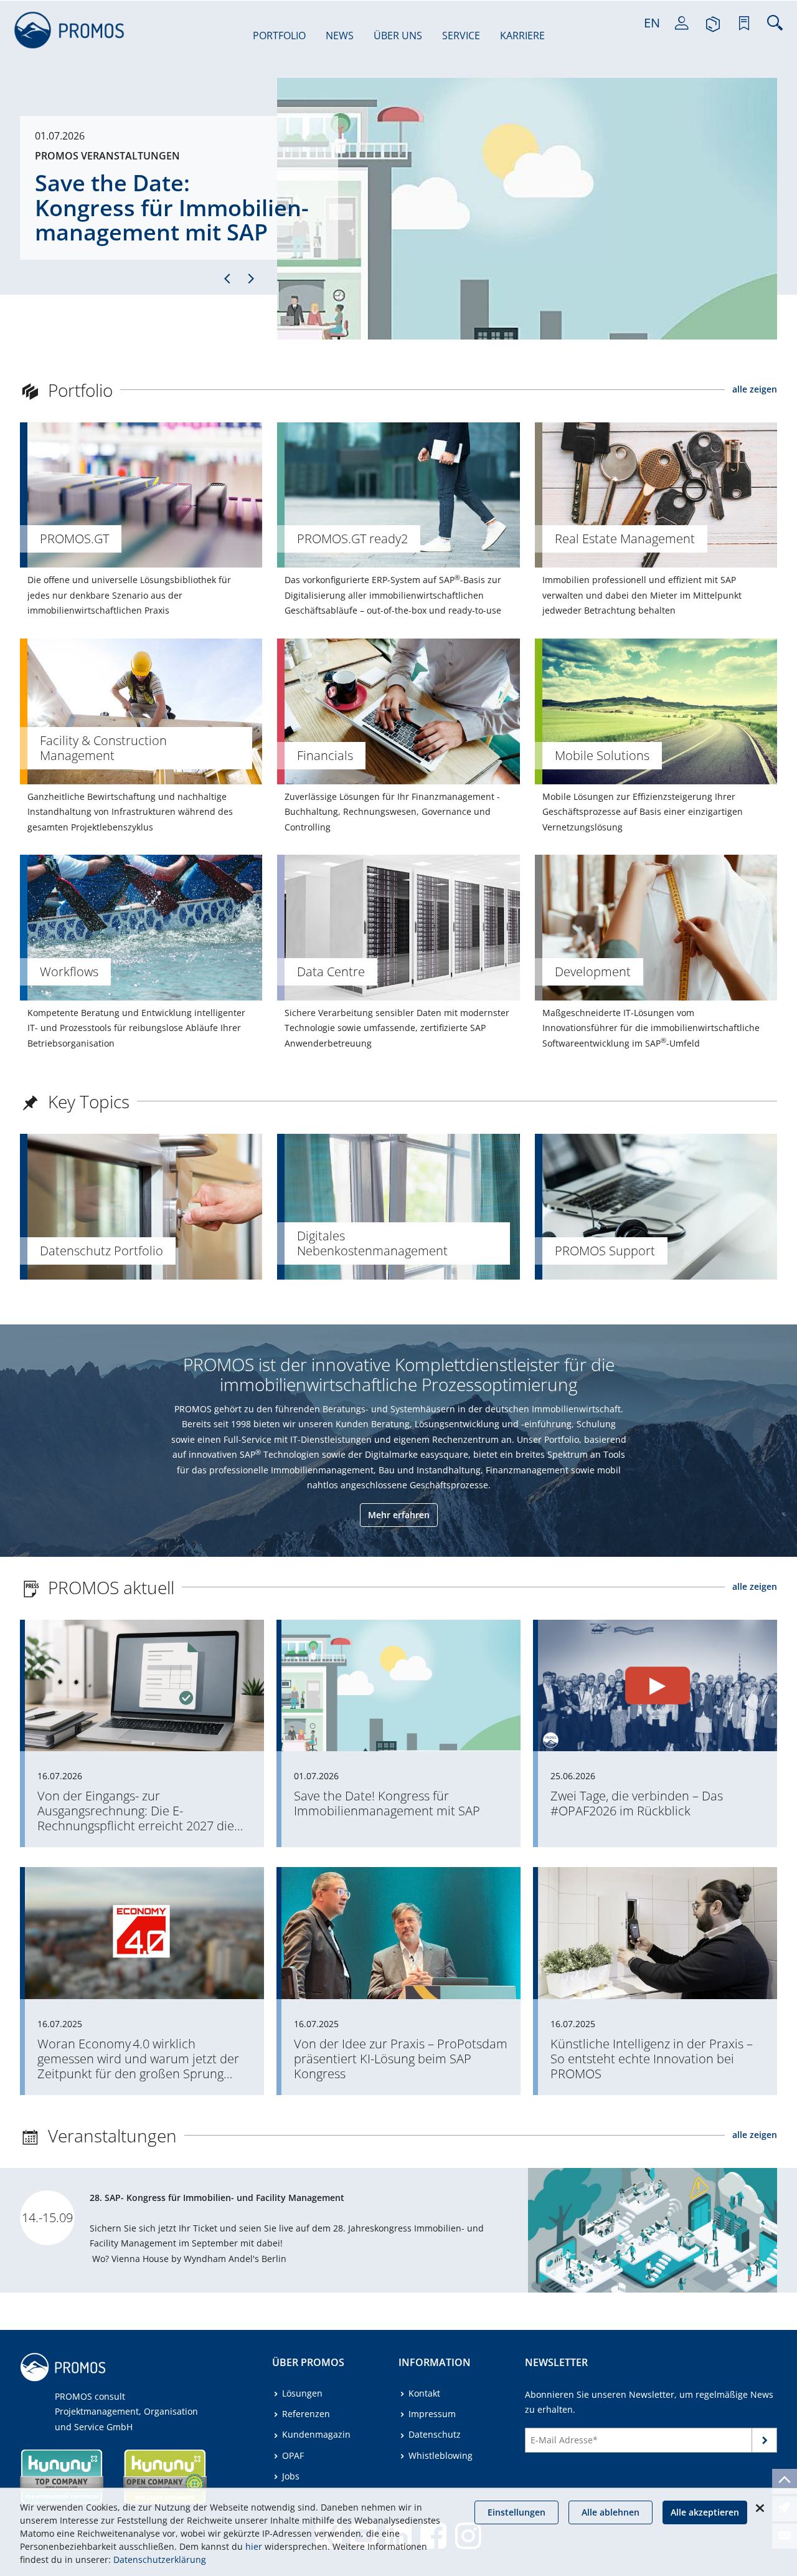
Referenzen (306, 2414)
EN (652, 23)
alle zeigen (755, 389)
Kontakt (424, 2393)
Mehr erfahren (399, 1515)
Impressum (432, 2414)
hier (254, 2546)
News (340, 36)
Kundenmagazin (316, 2434)
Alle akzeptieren (705, 2512)
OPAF (293, 2455)
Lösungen (302, 2393)
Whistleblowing (441, 2455)
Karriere (522, 36)
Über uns (398, 36)
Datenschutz (435, 2434)
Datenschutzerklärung (160, 2559)
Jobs (291, 2476)
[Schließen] (760, 2508)
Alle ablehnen (611, 2512)
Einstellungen (516, 2512)
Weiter (765, 2442)
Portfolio (279, 36)
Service (461, 36)
